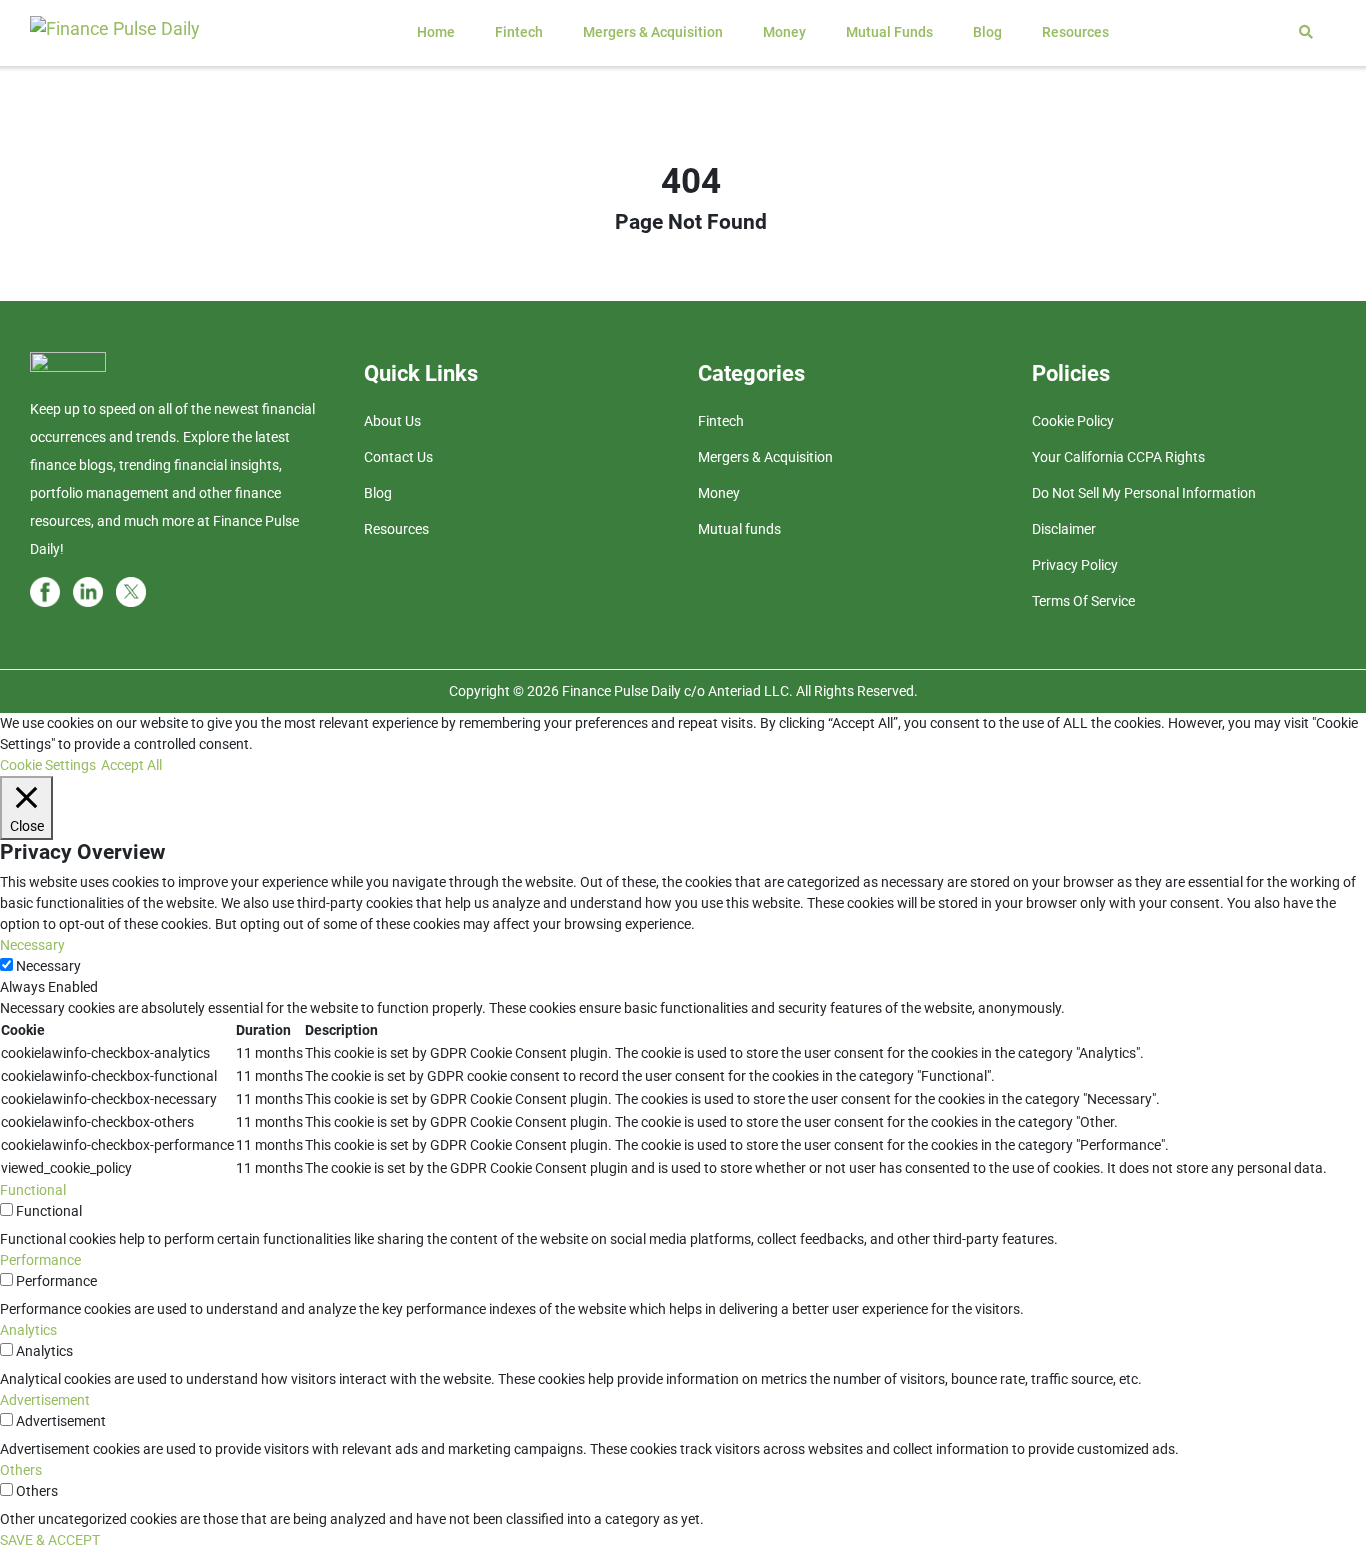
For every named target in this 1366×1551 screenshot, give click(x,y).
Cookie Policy (1073, 421)
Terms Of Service (1083, 601)
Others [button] (21, 1470)
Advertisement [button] (45, 1400)
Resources (1075, 32)
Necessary (48, 966)
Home (436, 32)
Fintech (519, 32)
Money (784, 32)
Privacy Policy (1075, 565)
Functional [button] (33, 1190)
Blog (987, 32)
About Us (392, 421)
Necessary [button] (32, 945)
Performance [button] (40, 1260)
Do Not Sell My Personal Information (1144, 493)
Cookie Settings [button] (48, 765)
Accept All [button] (131, 765)
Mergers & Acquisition (653, 32)
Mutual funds (889, 32)
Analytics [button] (28, 1330)
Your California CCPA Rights (1118, 457)
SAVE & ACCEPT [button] (50, 1540)
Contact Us (398, 457)
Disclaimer (1064, 529)
